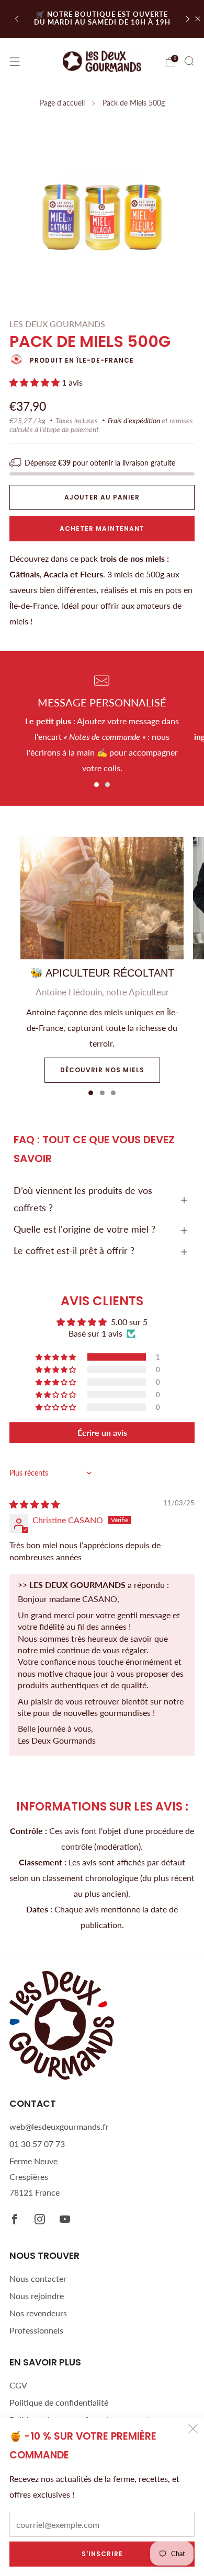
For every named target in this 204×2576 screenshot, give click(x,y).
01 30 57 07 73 (37, 2144)
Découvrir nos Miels (102, 1070)
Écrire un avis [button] (102, 1432)
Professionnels (36, 2330)
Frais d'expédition (134, 421)
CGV (18, 2385)
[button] (36, 382)
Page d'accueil (62, 103)
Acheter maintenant (102, 529)
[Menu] (15, 62)
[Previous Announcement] (17, 19)
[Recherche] (189, 61)
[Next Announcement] (188, 19)
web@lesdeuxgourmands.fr (59, 2126)
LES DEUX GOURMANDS (57, 324)
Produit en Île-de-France (82, 360)
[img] (35, 1504)
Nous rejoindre (37, 2296)
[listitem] (102, 19)
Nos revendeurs (38, 2313)
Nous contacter (38, 2278)
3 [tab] (113, 1093)
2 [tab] (107, 785)
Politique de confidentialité (59, 2402)
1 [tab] (97, 785)
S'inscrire (102, 2554)
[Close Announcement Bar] (198, 19)
